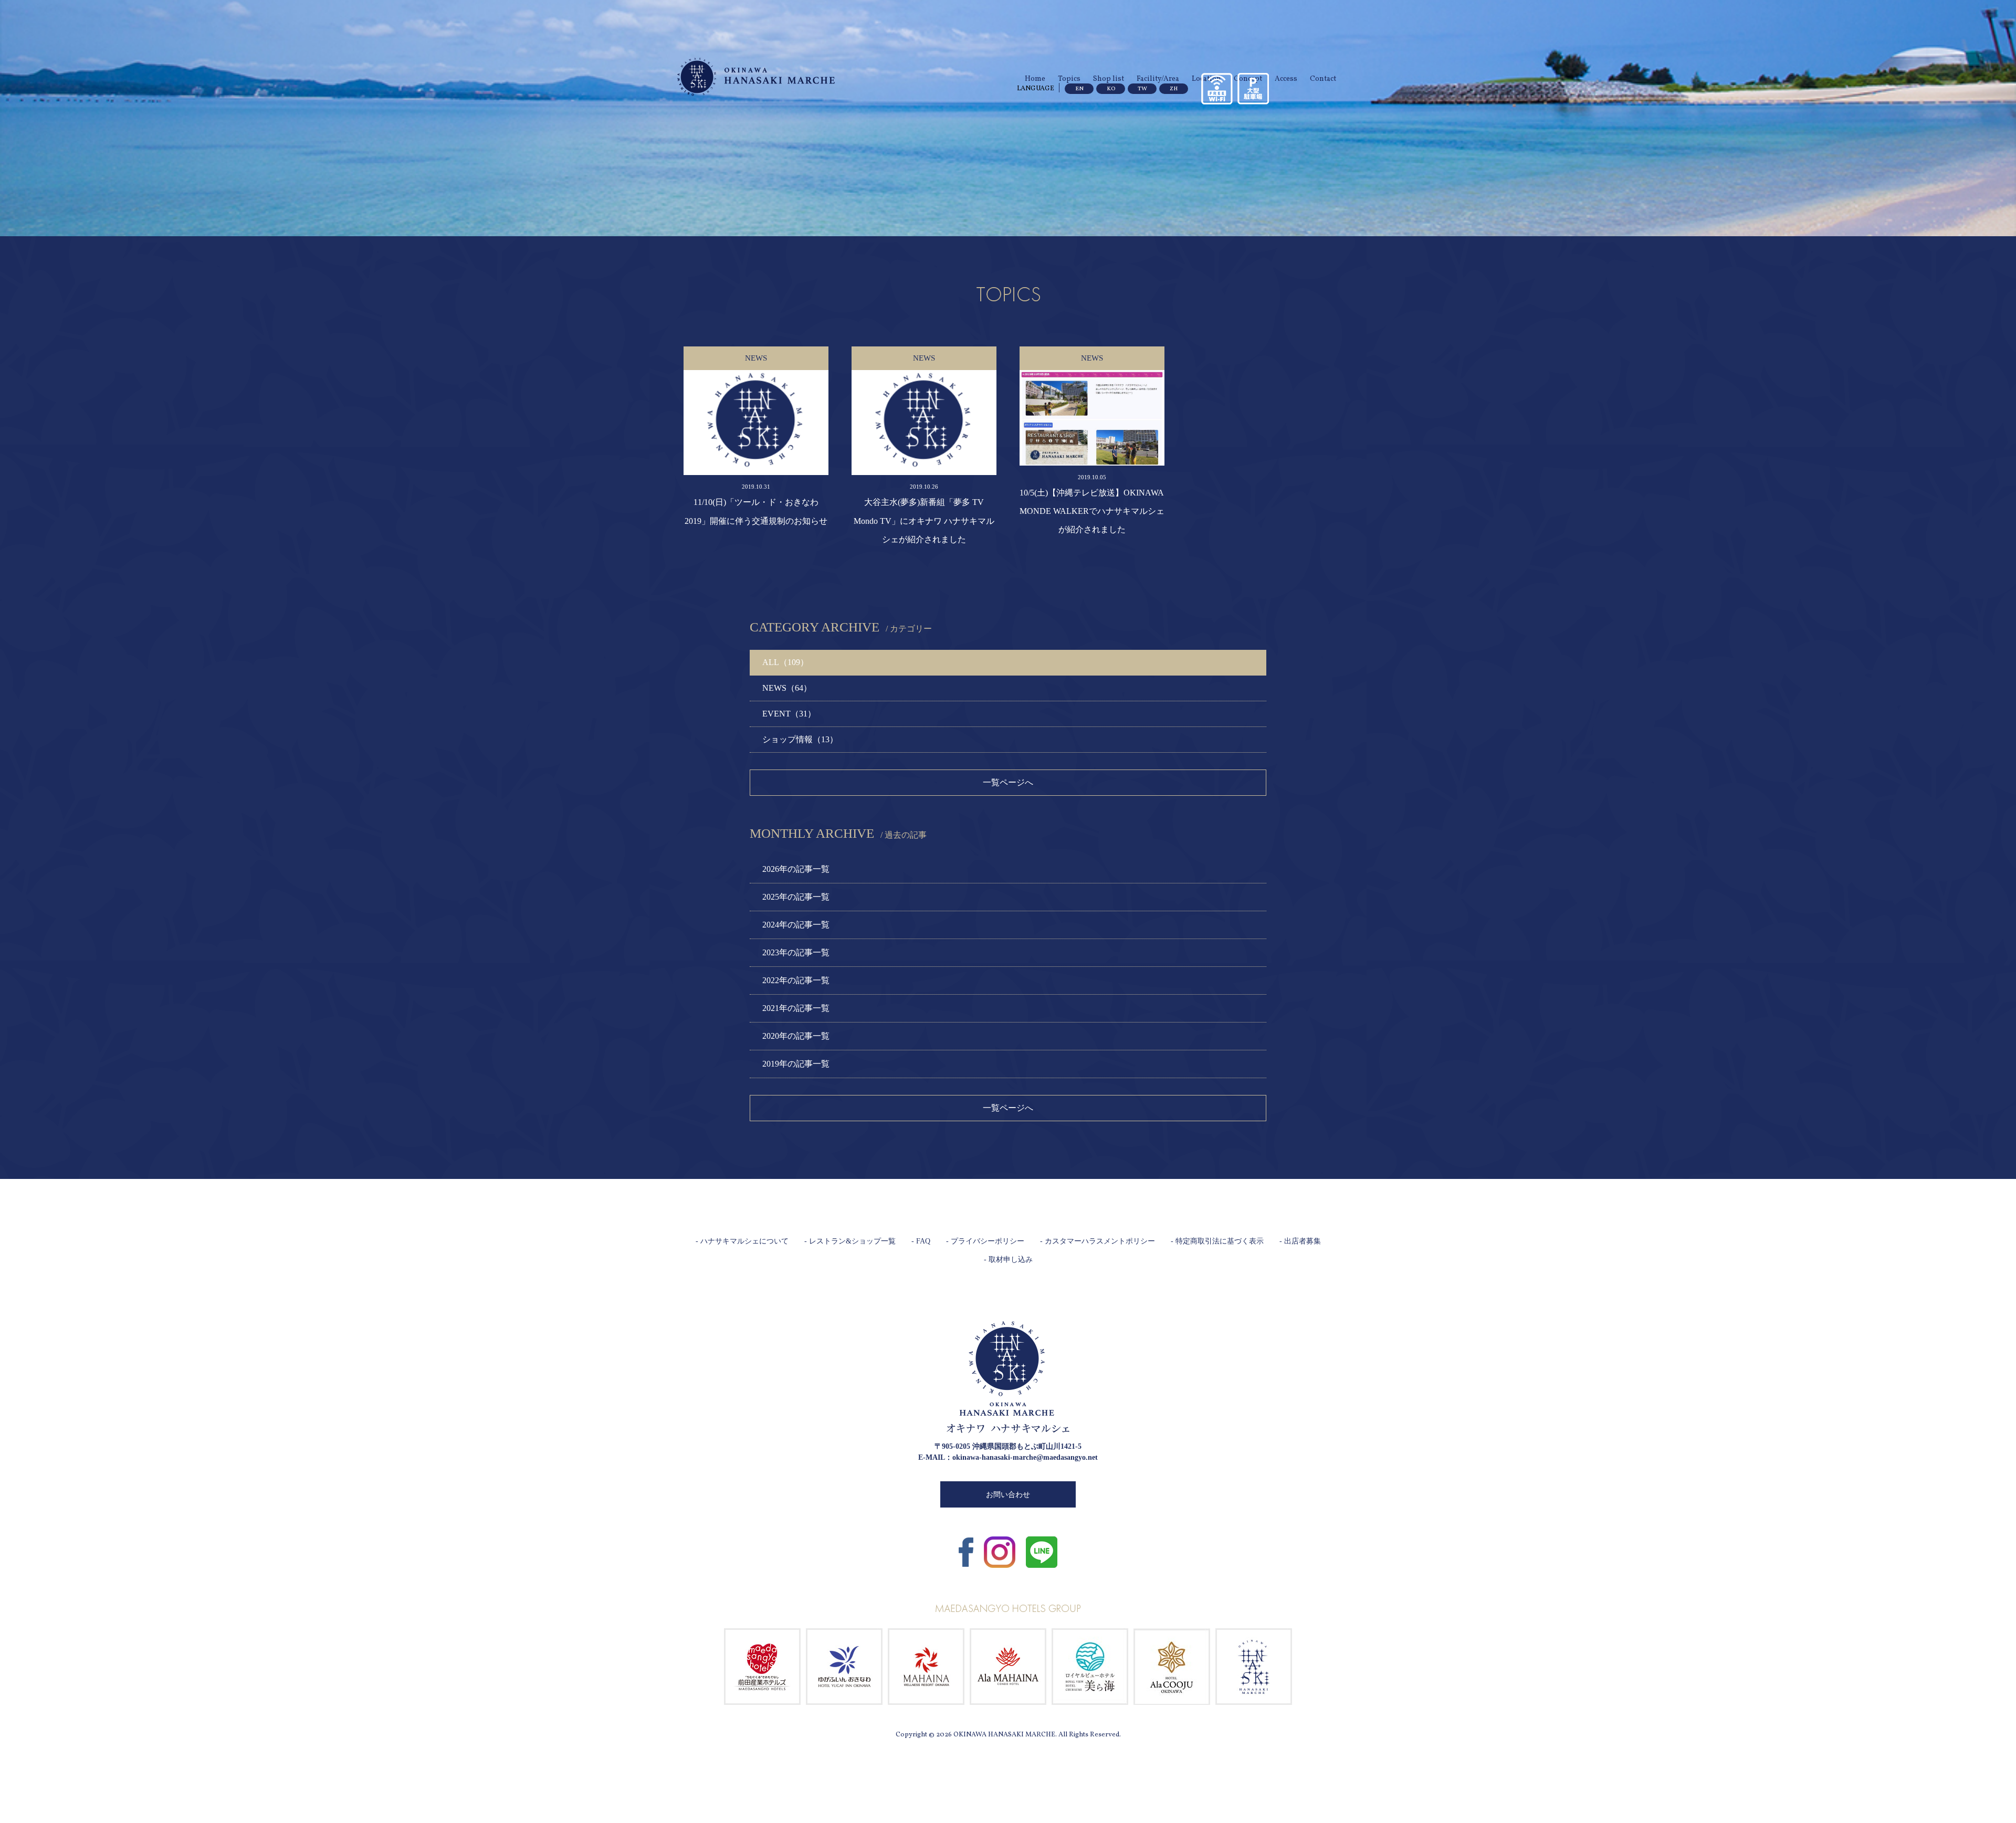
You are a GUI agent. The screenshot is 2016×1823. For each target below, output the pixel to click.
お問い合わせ (1008, 1495)
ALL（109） (785, 662)
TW (1142, 89)
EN (1079, 89)
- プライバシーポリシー (985, 1241)
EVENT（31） (789, 714)
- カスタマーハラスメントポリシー (1098, 1241)
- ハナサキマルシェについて (742, 1241)
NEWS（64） (787, 688)
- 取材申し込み (1008, 1260)
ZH (1174, 89)
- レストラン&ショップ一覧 (850, 1241)
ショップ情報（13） (800, 739)
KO (1111, 89)
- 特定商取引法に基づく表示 (1217, 1241)
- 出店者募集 (1300, 1241)
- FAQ (921, 1241)
